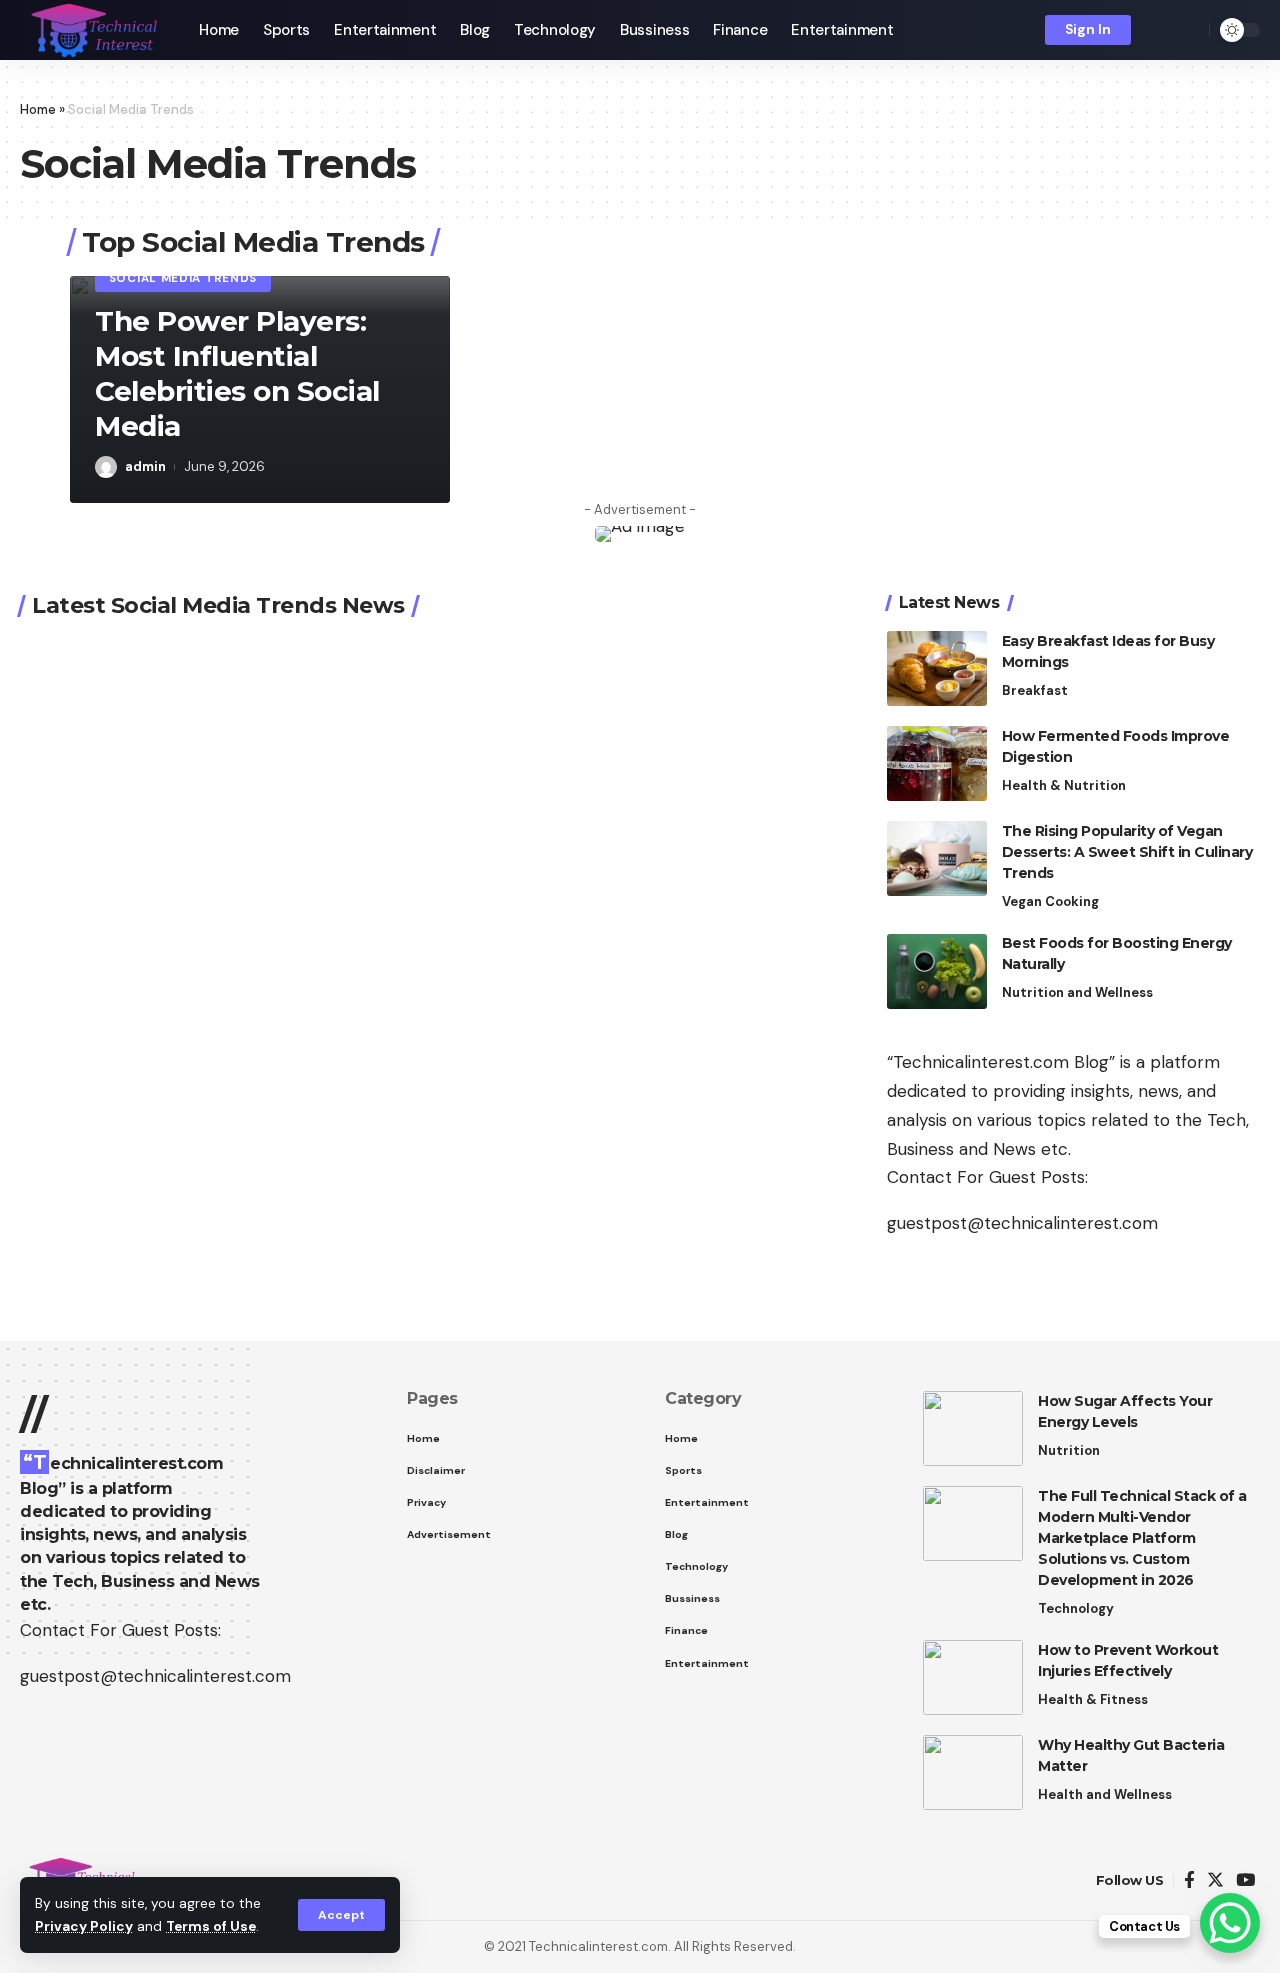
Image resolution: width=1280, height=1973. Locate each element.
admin (145, 466)
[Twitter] (1215, 1880)
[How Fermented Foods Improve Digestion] (937, 763)
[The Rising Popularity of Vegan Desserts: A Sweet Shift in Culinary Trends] (937, 858)
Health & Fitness (1093, 1699)
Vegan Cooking (1050, 901)
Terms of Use (211, 1926)
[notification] (1160, 30)
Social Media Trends (183, 278)
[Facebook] (1189, 1880)
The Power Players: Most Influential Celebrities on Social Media (237, 373)
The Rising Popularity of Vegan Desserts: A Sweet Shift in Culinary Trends (1127, 852)
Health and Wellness (1105, 1794)
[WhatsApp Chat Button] (1230, 1923)
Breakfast (1035, 690)
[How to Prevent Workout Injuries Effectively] (973, 1677)
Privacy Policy (84, 1926)
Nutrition (1069, 1450)
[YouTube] (1245, 1880)
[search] (1189, 30)
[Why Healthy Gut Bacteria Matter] (973, 1772)
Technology (1076, 1608)
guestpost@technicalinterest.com (1022, 1224)
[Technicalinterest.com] (93, 30)
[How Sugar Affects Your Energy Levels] (973, 1428)
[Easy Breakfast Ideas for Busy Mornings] (937, 668)
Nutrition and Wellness (1077, 993)
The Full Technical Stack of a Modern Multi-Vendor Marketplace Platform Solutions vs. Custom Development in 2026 (1142, 1538)
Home (38, 109)
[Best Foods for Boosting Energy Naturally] (937, 971)
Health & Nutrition (1064, 785)
